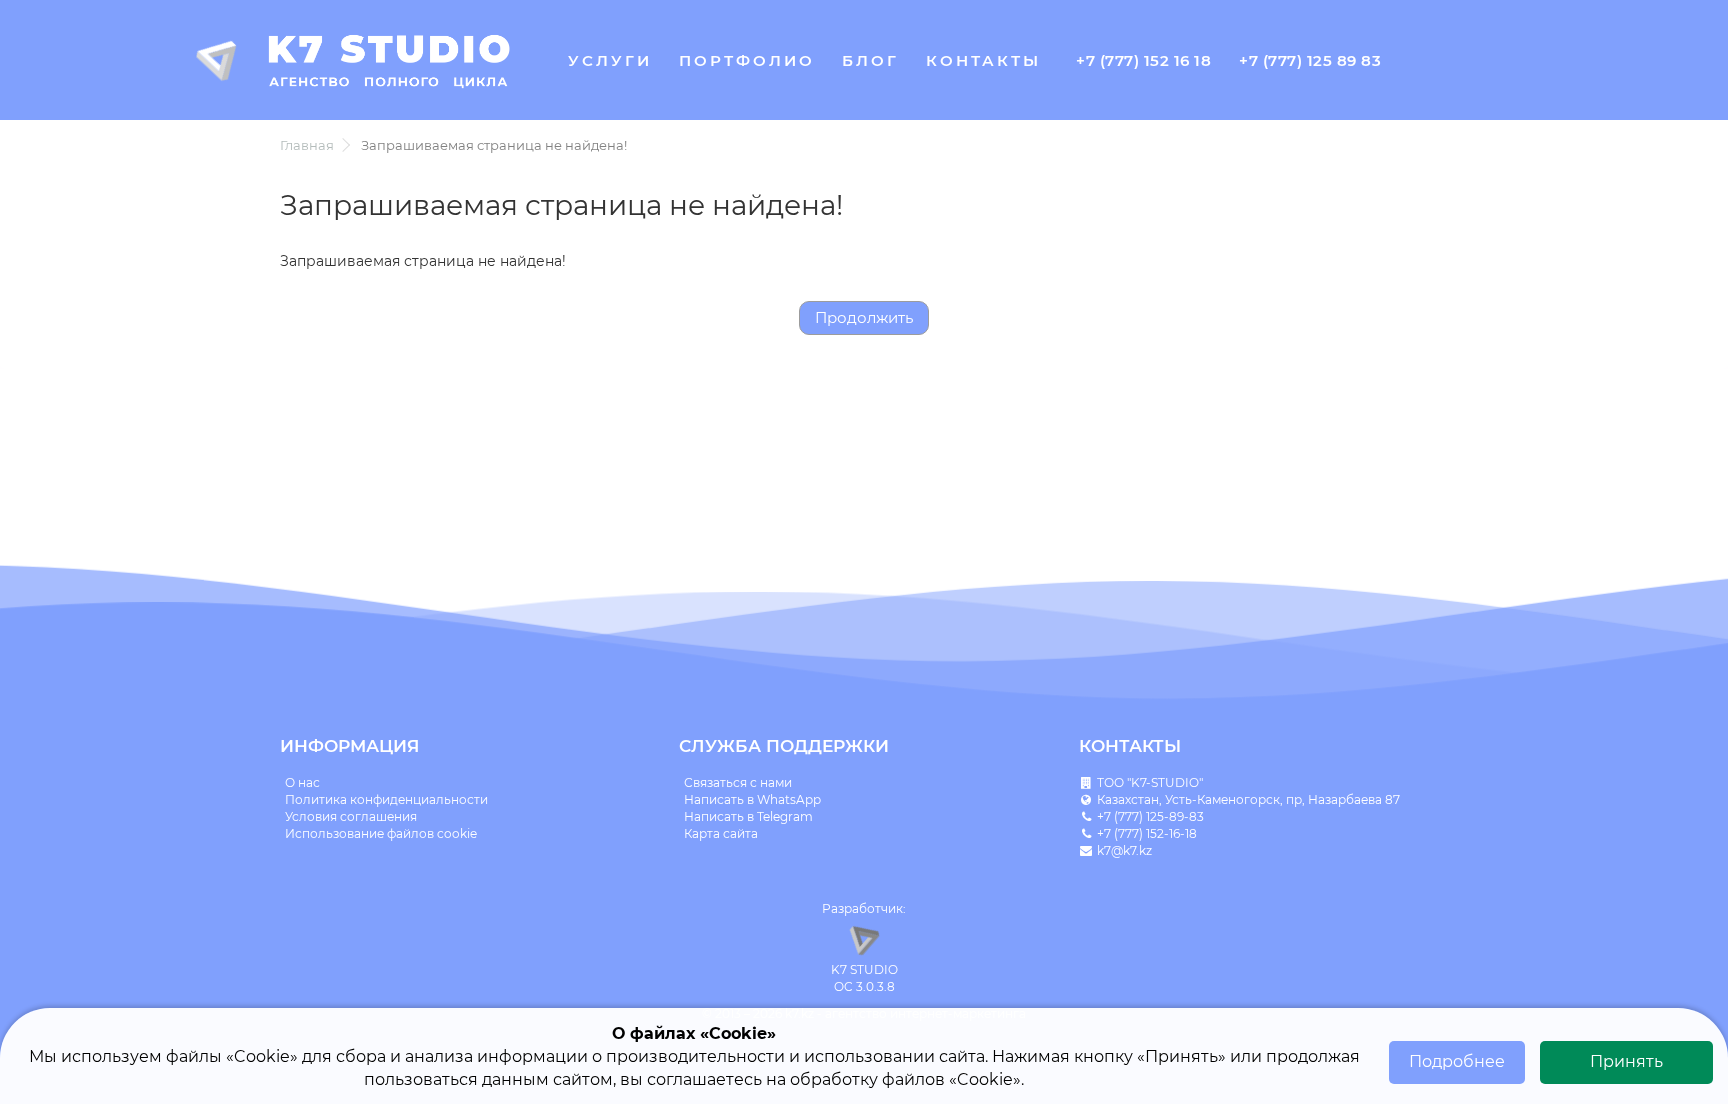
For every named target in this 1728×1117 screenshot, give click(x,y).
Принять (1626, 1061)
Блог (870, 60)
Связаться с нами (738, 782)
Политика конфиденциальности (386, 799)
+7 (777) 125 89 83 (1310, 60)
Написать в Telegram (748, 816)
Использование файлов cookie (381, 833)
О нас (302, 782)
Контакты (983, 60)
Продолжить (864, 317)
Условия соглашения (351, 816)
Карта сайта (721, 833)
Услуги (610, 60)
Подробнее (1457, 1061)
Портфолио (747, 60)
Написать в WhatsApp (752, 799)
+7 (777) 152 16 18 (1143, 60)
